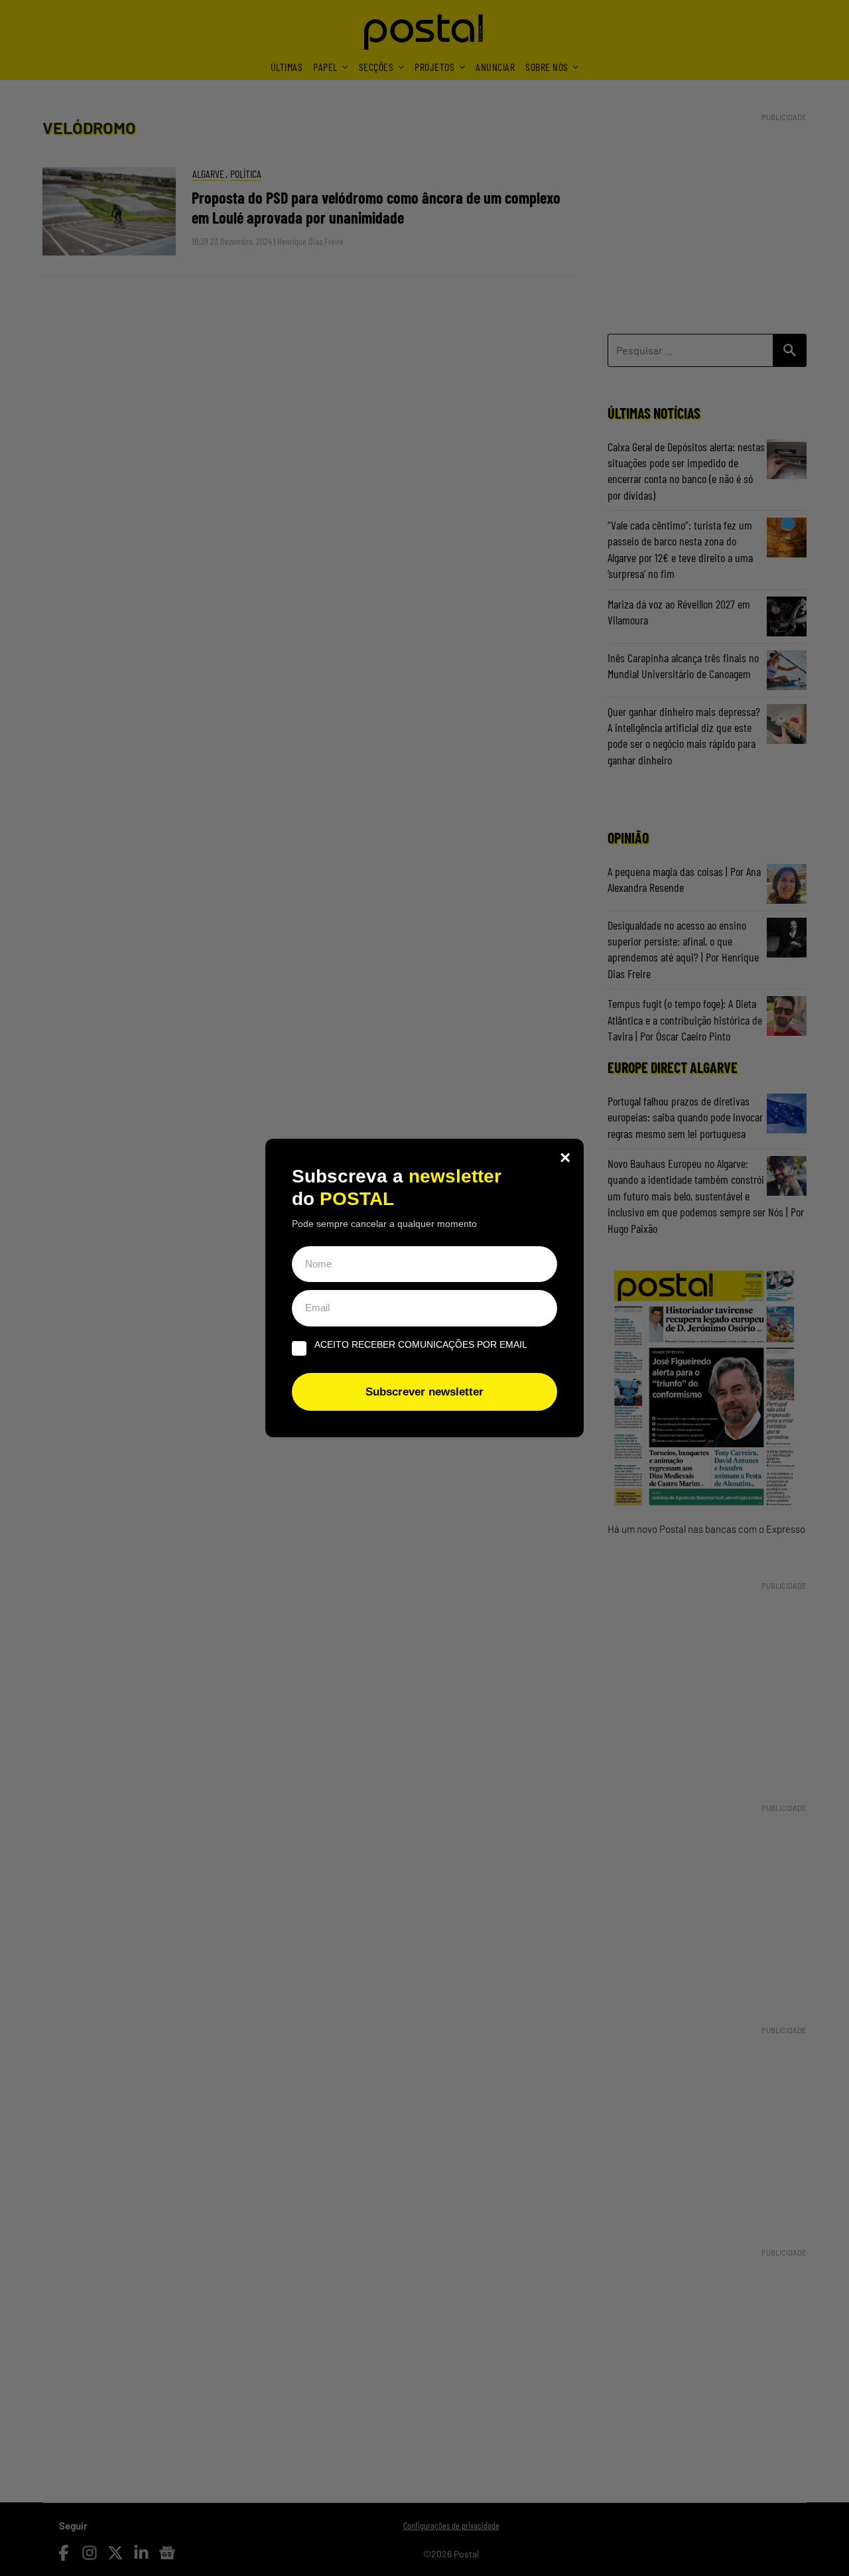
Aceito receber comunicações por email (421, 1344)
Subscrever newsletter (424, 1392)
